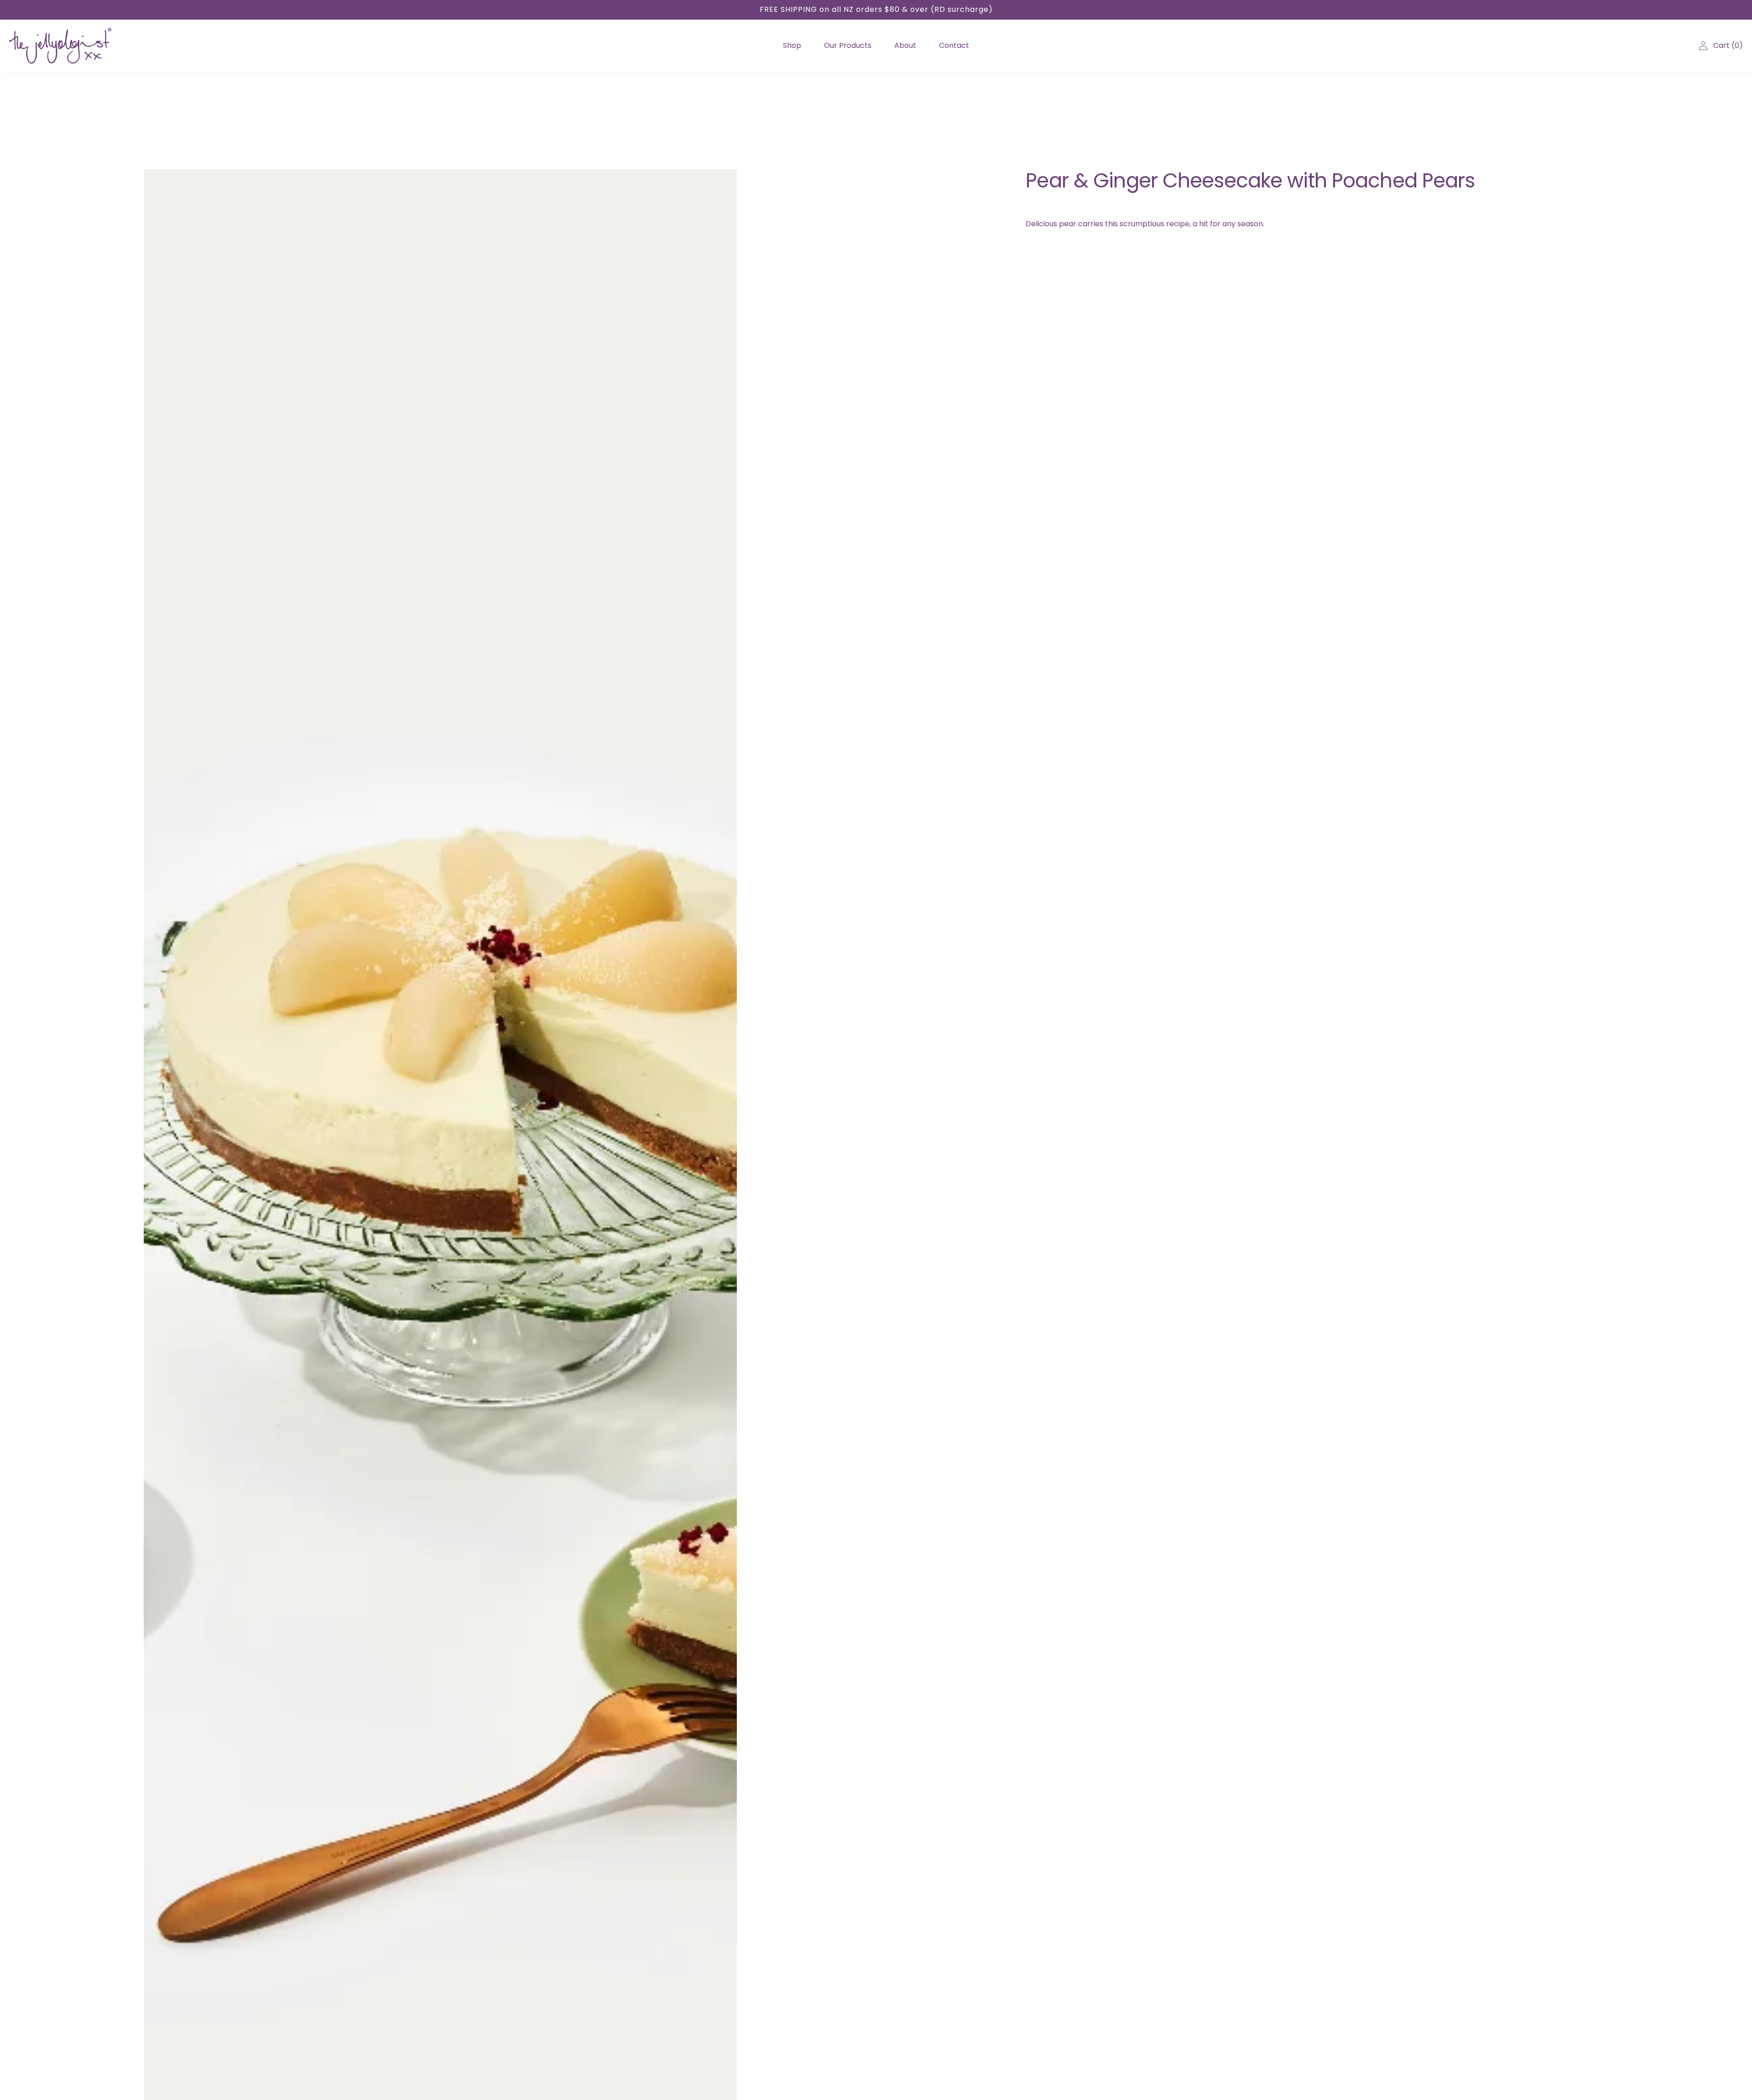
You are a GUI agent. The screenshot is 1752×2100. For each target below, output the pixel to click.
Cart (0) (1728, 45)
